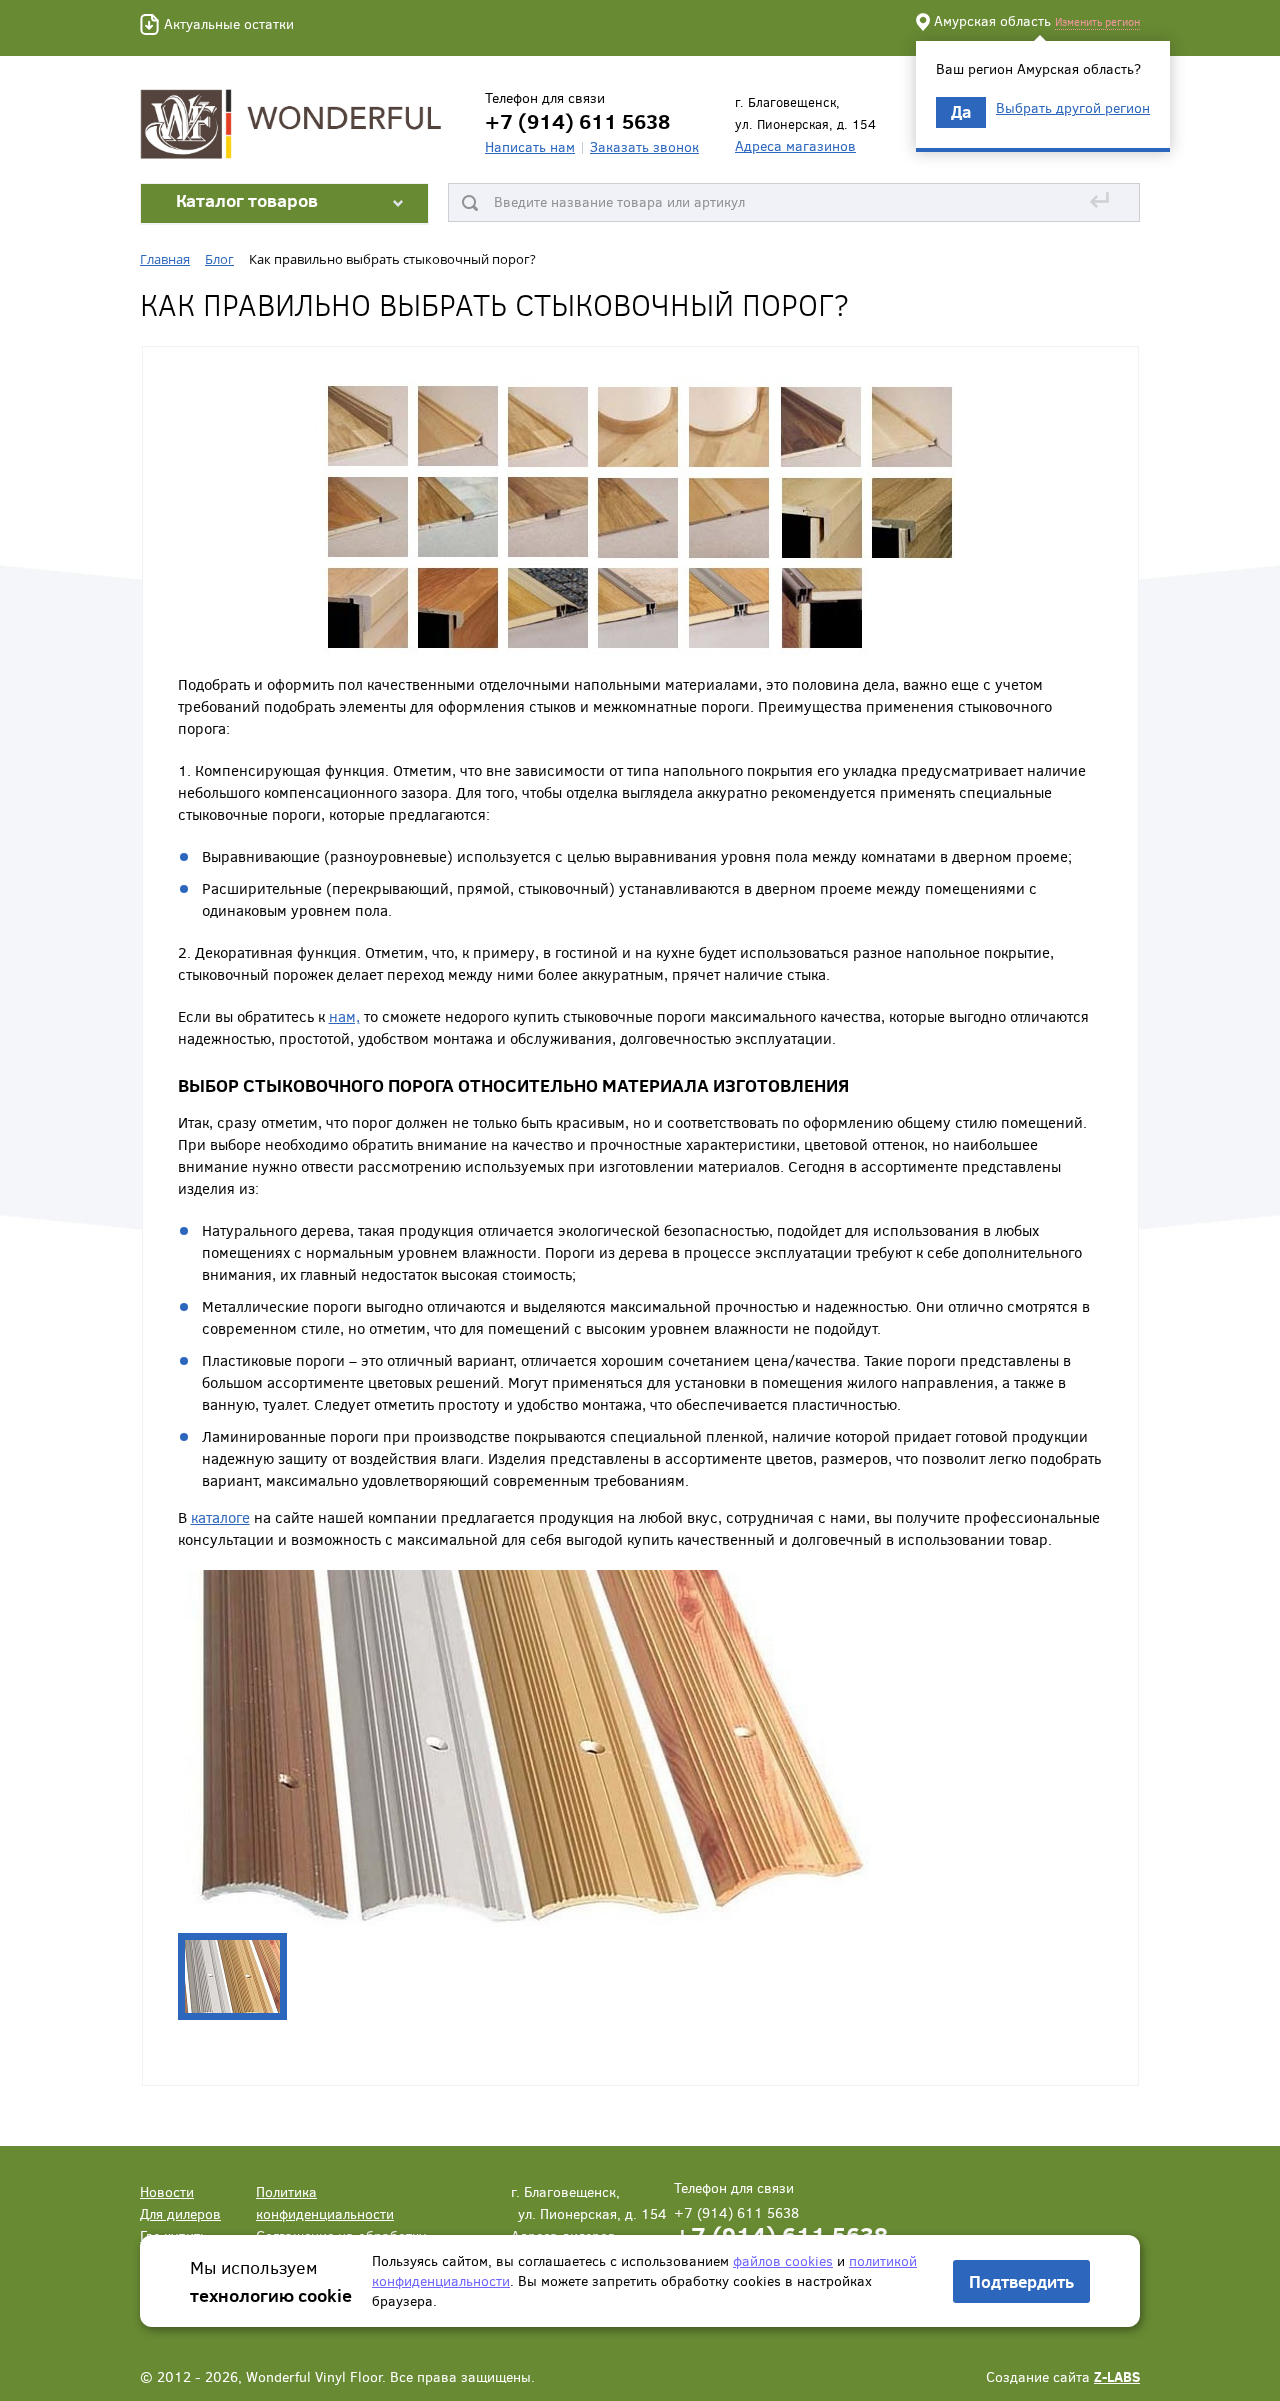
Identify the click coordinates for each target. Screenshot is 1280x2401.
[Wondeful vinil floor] (295, 122)
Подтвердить (1021, 2281)
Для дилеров (180, 2213)
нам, (344, 1016)
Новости (167, 2191)
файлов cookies (783, 2260)
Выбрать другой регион (1073, 108)
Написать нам (530, 146)
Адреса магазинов (795, 145)
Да (961, 111)
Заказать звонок (644, 146)
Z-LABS (1117, 2376)
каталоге (220, 1517)
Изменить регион (1097, 21)
